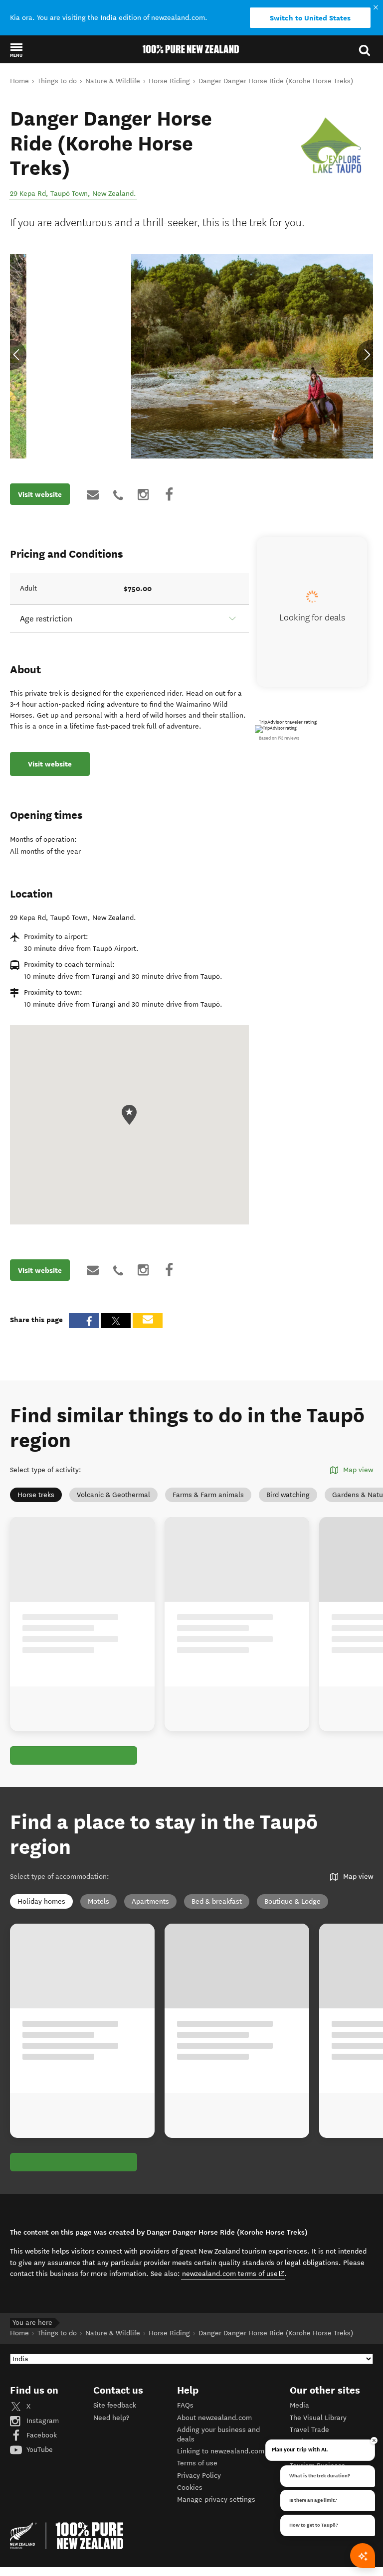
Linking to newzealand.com (221, 2451)
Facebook (41, 2435)
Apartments (150, 1901)
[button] (16, 50)
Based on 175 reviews (279, 738)
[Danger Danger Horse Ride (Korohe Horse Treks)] (331, 148)
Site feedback (115, 2405)
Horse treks (36, 1495)
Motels (98, 1901)
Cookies (190, 2488)
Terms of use (197, 2463)
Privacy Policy (199, 2476)
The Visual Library (318, 2418)
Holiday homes (41, 1901)
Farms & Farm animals (208, 1495)
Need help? (111, 2418)
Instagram (42, 2421)
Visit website (40, 494)
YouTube (39, 2450)
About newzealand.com (214, 2418)
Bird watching (288, 1495)
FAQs (185, 2405)
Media (299, 2405)
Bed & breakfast (217, 1901)
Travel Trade (309, 2430)
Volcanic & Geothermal (113, 1495)
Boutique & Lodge (292, 1901)
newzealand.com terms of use (234, 2273)
